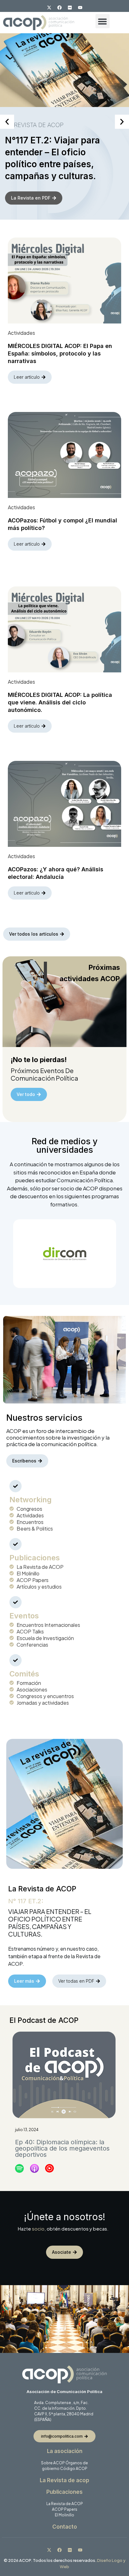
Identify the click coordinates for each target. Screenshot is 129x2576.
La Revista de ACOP (65, 2504)
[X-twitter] (49, 8)
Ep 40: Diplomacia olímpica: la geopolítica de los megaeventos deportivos (62, 2148)
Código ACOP (74, 2469)
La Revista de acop (64, 2480)
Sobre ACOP (53, 2463)
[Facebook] (59, 8)
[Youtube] (80, 8)
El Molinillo (64, 2515)
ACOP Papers (65, 2509)
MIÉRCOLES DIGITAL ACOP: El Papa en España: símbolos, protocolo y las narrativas (60, 353)
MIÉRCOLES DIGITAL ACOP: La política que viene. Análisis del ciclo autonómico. (60, 702)
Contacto (65, 2527)
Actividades (21, 333)
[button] (103, 21)
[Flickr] (70, 8)
